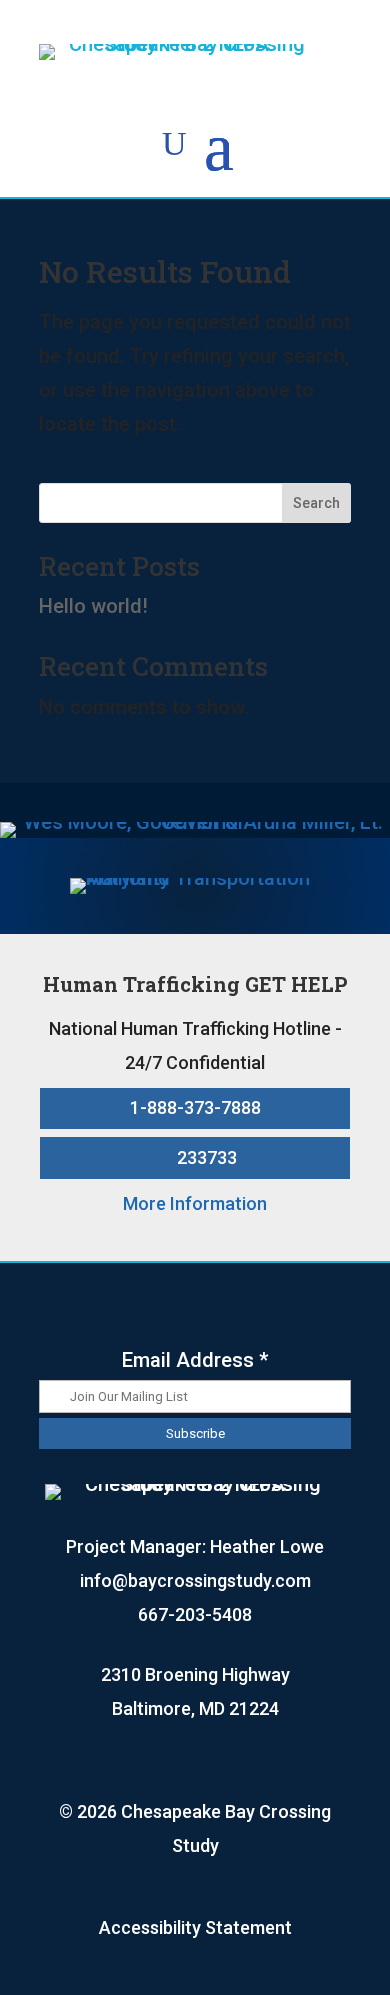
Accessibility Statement (195, 1927)
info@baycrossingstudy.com (195, 1580)
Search (316, 503)
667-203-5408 (195, 1614)
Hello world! (93, 606)
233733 (207, 1157)
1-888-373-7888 (195, 1107)
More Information (195, 1203)
